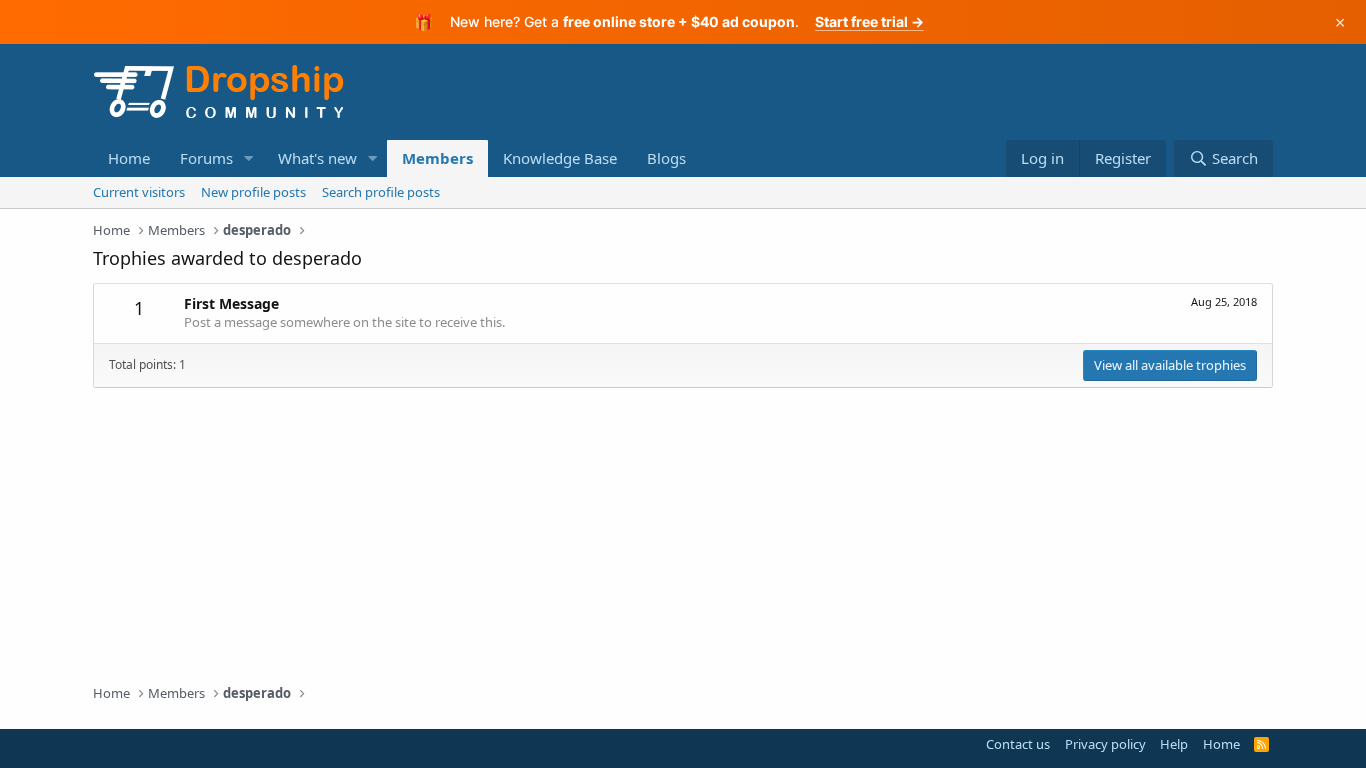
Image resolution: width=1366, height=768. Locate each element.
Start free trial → (869, 21)
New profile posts (253, 192)
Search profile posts (381, 192)
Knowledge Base (560, 158)
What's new (317, 158)
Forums (206, 158)
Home (129, 158)
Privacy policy (1105, 744)
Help (1174, 744)
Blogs (666, 158)
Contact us (1018, 744)
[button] (249, 158)
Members (437, 158)
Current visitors (139, 192)
